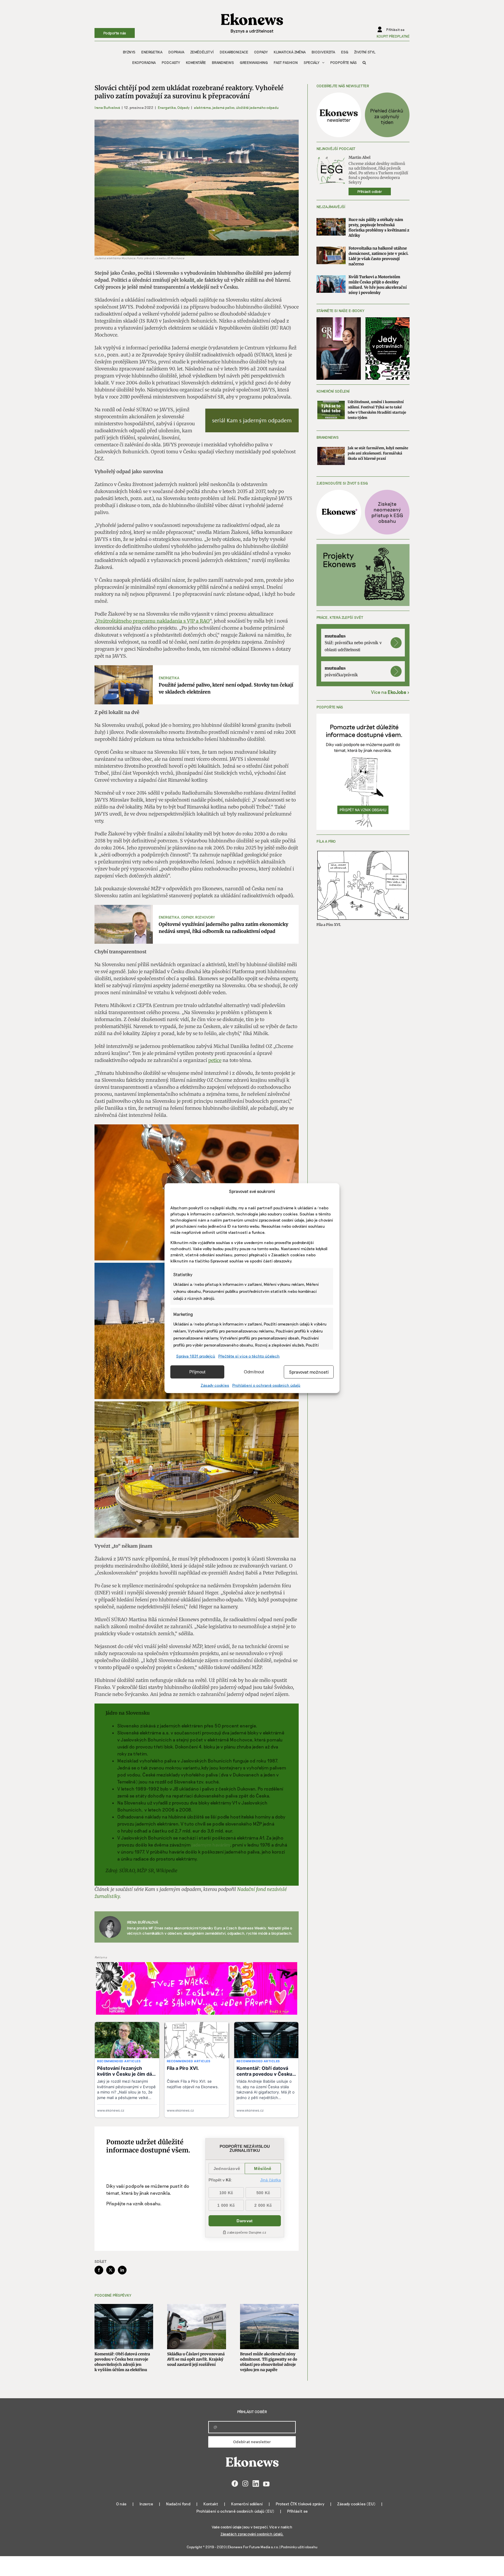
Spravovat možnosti (309, 1372)
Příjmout (197, 1372)
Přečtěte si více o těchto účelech (249, 1356)
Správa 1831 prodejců (196, 1356)
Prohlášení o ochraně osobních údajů (266, 1385)
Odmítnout (254, 1372)
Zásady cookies (215, 1385)
